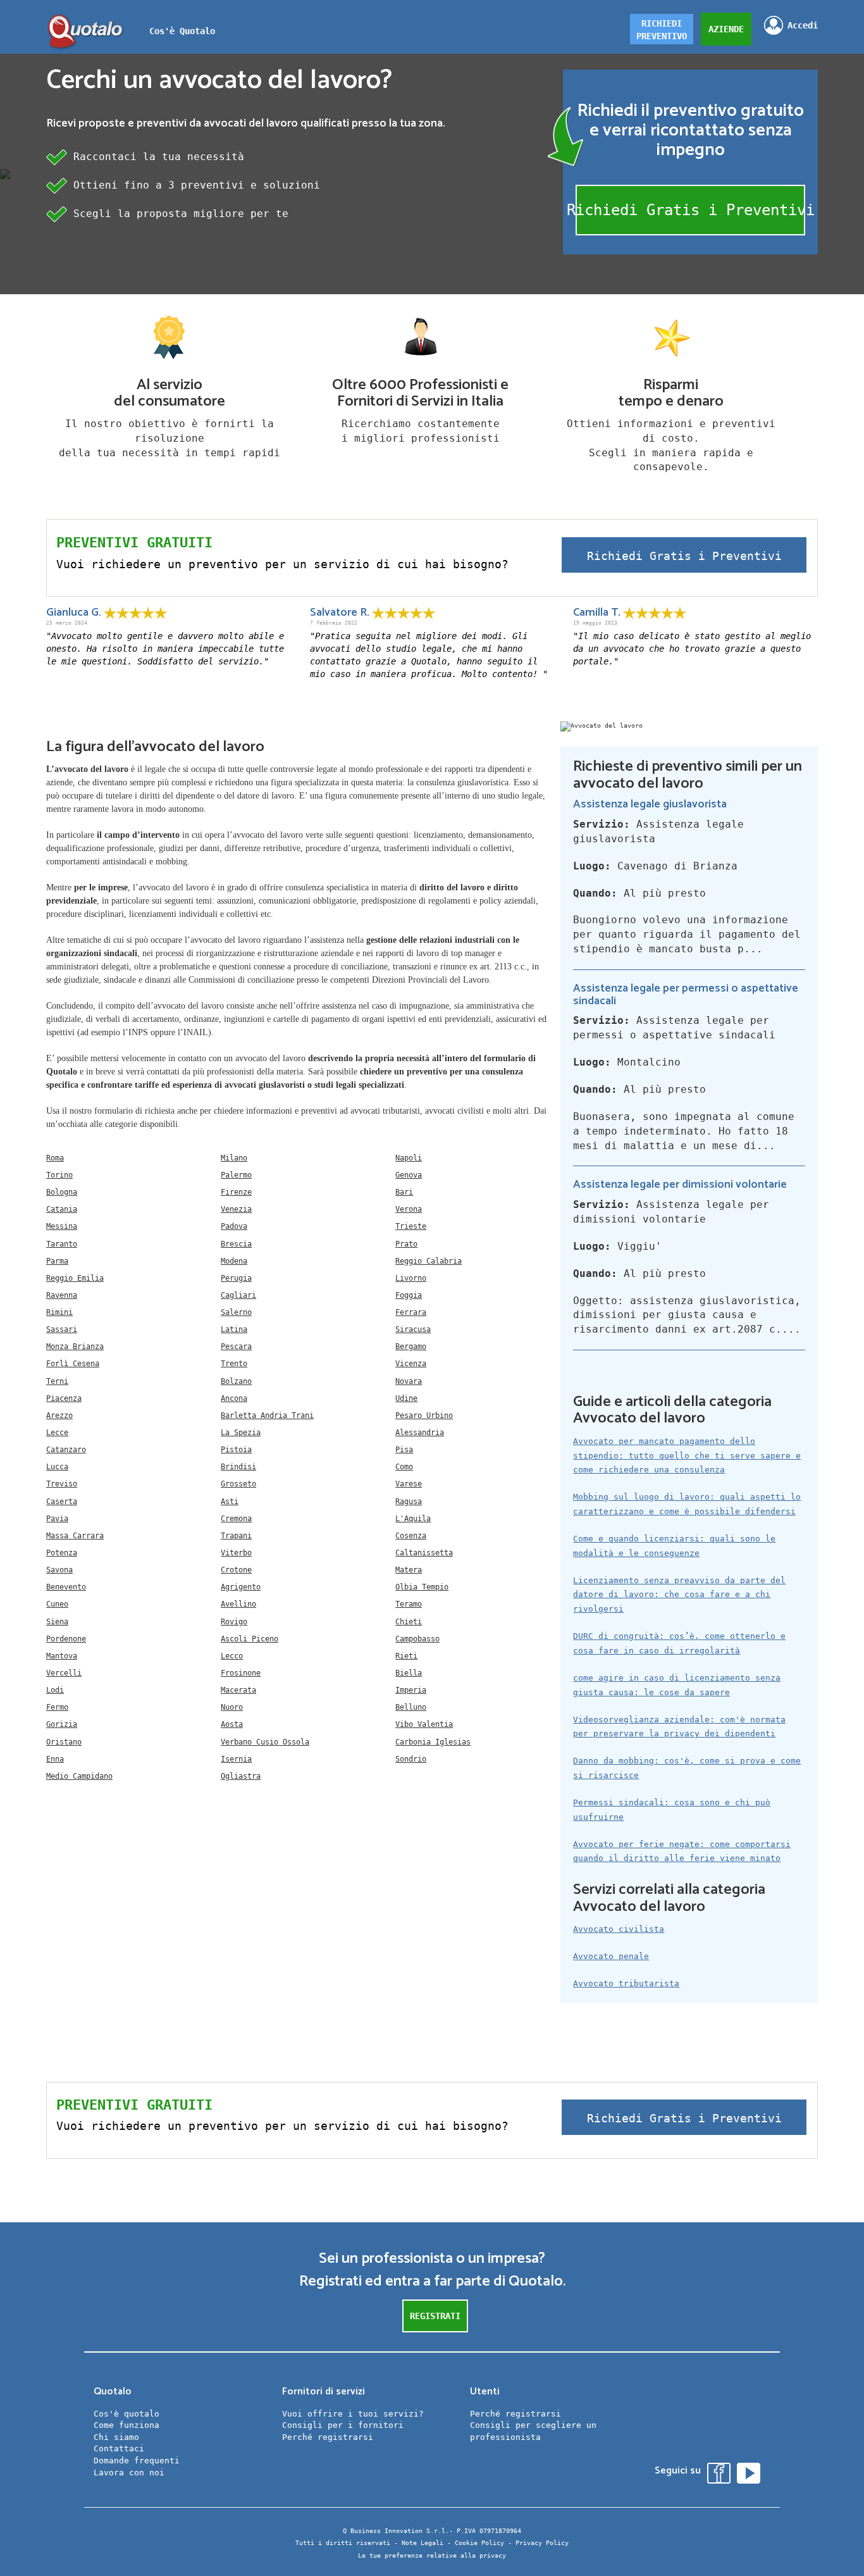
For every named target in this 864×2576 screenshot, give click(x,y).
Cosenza (411, 1536)
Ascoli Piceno (250, 1639)
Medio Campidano (79, 1776)
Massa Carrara (75, 1536)
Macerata (238, 1690)
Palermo (236, 1175)
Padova (234, 1226)
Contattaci (119, 2448)
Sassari (62, 1329)
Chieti (409, 1622)
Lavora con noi (129, 2473)
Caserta (62, 1502)
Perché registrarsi (328, 2437)
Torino (59, 1175)
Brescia (236, 1244)
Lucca (57, 1467)
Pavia (57, 1519)
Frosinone (241, 1673)
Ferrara (411, 1312)
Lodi (55, 1690)
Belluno (411, 1707)
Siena (57, 1622)
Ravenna (62, 1295)
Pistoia (236, 1450)
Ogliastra (241, 1776)
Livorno (411, 1278)
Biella (409, 1673)
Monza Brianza (75, 1347)
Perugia (236, 1278)
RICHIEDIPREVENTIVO (662, 30)
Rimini (59, 1312)
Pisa (404, 1450)
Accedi (803, 25)
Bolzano (236, 1381)
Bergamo (411, 1347)
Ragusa (409, 1502)
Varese (409, 1484)
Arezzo (59, 1416)
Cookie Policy (479, 2543)
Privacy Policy (542, 2543)
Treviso (62, 1484)
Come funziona (127, 2425)
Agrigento (241, 1587)
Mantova (62, 1656)
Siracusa (413, 1329)
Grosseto (238, 1484)
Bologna (62, 1192)
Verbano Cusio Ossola (265, 1742)
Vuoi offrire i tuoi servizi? (353, 2414)
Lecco (232, 1656)
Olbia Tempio (422, 1587)
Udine (406, 1398)
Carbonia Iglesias (433, 1742)
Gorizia (62, 1724)
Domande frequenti (137, 2461)
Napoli (409, 1158)
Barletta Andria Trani (267, 1416)
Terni (57, 1381)
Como (404, 1467)
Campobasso (417, 1639)
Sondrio (411, 1759)
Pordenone (66, 1639)
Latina (234, 1329)
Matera (409, 1570)
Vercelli (64, 1673)
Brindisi (238, 1467)
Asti (230, 1502)
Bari (404, 1192)
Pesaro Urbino (424, 1416)
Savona (59, 1570)
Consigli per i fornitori (343, 2425)
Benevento (66, 1587)
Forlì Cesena (73, 1364)
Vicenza (411, 1364)
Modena (234, 1261)
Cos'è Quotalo (182, 31)
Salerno (236, 1312)
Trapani (236, 1536)
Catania (62, 1209)
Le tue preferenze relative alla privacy (432, 2555)
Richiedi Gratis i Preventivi (690, 210)
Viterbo (236, 1553)
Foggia (409, 1295)
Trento (234, 1364)
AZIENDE (726, 29)
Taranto (62, 1244)
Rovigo (234, 1622)
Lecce (57, 1433)
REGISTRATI (435, 2316)
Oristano (64, 1742)
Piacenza (64, 1398)
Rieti (406, 1656)
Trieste (411, 1226)
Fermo (57, 1707)
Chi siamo (116, 2437)
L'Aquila (413, 1519)
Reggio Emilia (75, 1278)
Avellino (238, 1604)
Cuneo (57, 1604)
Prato (406, 1244)
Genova (409, 1175)
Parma (57, 1261)
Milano (234, 1158)
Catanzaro (66, 1450)
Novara (409, 1381)
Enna (55, 1759)
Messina (62, 1226)
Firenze (236, 1192)
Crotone (236, 1570)
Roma (55, 1158)
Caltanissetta (424, 1553)
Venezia (236, 1209)
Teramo (409, 1604)
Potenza (62, 1553)
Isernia (236, 1759)
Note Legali (423, 2543)
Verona (409, 1209)
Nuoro (232, 1707)
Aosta (232, 1724)
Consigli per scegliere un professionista (533, 2431)
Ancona (234, 1398)
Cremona (236, 1519)
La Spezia (241, 1433)
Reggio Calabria (429, 1261)
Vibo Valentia (424, 1724)
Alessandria (420, 1433)
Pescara (236, 1347)
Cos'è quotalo (127, 2414)
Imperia (411, 1690)
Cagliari (238, 1295)
